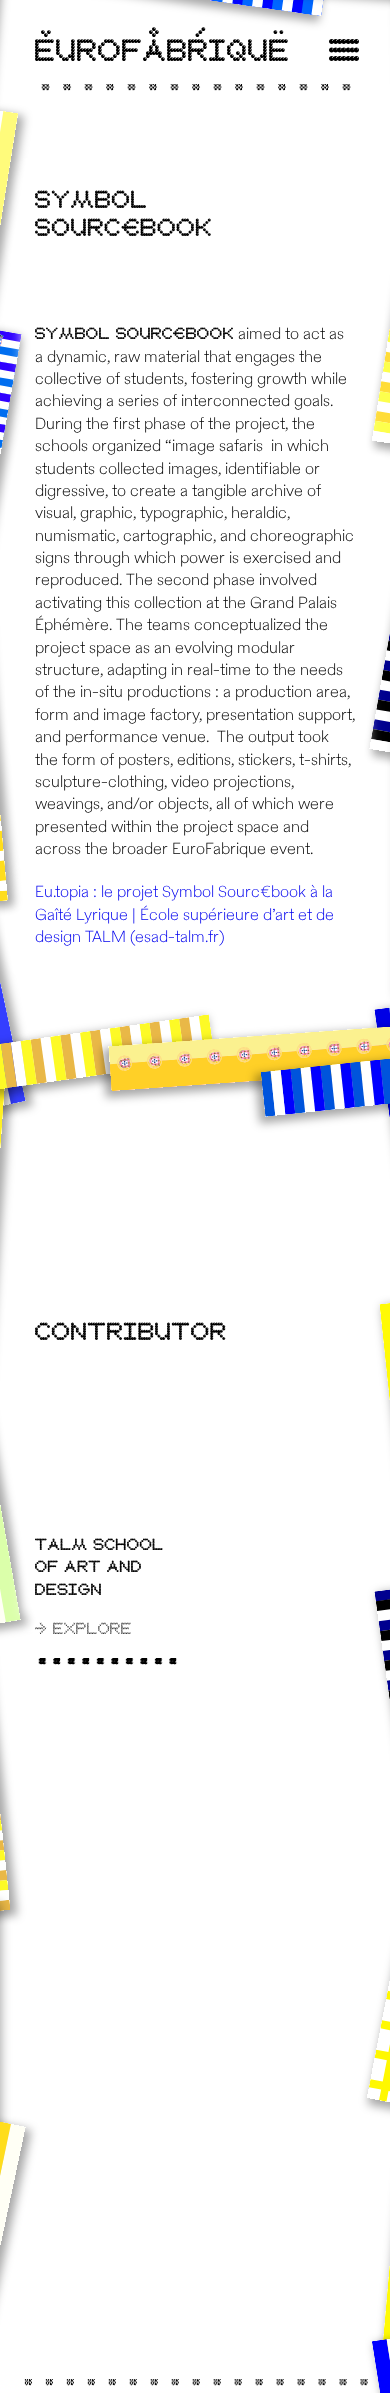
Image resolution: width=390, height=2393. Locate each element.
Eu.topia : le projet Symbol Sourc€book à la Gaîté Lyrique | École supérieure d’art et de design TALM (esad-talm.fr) (184, 915)
